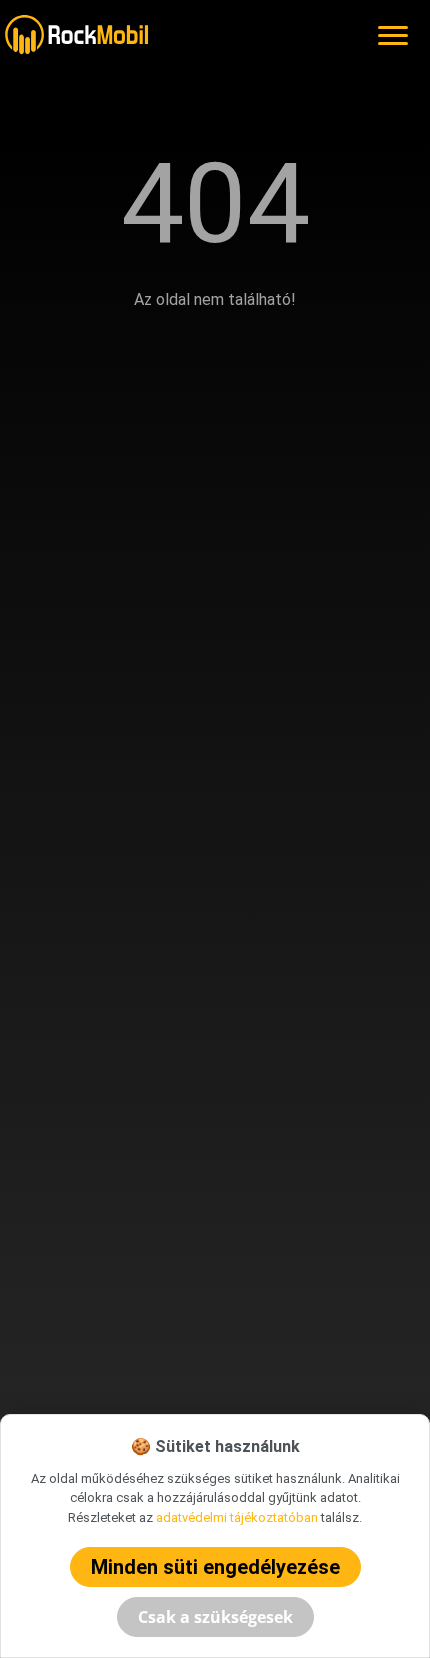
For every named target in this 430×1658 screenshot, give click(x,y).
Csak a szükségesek (215, 1617)
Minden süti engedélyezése (215, 1567)
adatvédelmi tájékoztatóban (237, 1517)
